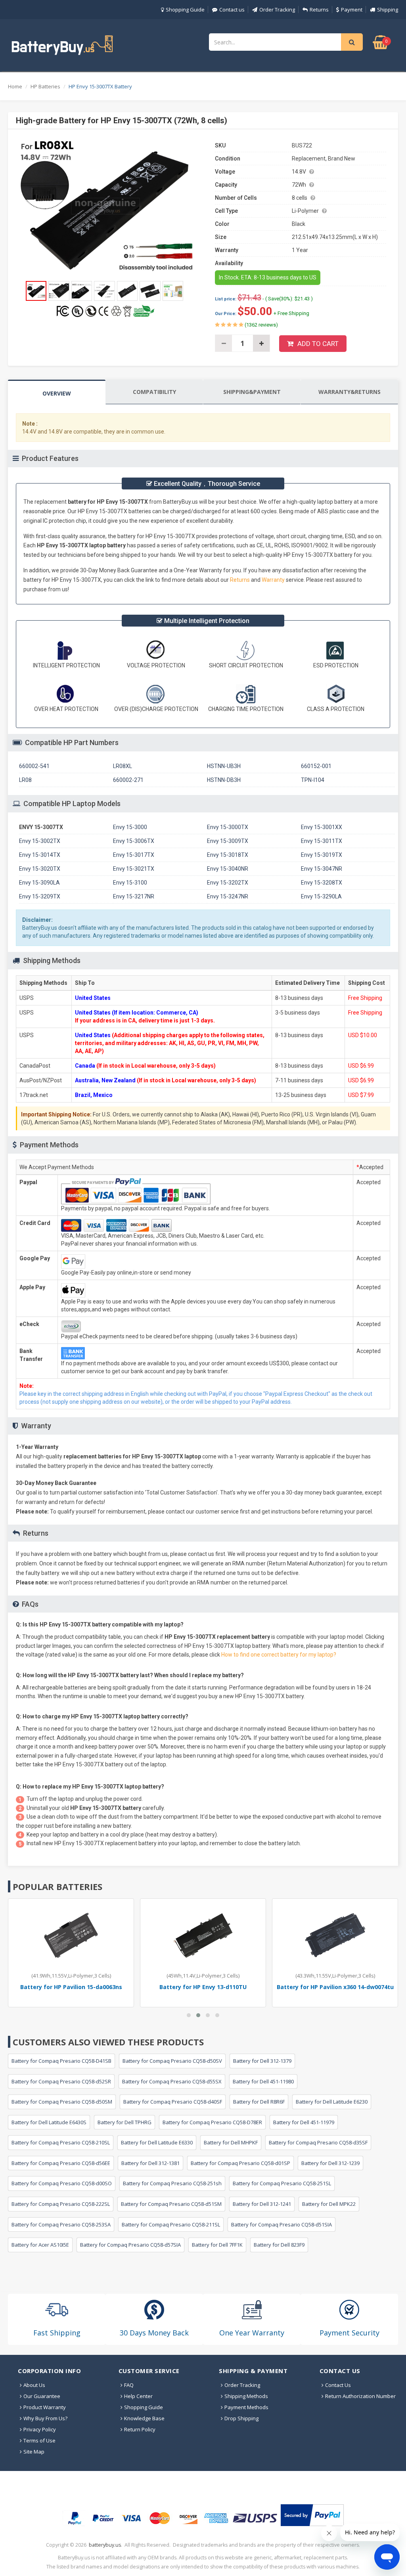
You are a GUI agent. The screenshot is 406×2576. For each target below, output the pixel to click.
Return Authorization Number (360, 2396)
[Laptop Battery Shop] (69, 44)
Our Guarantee (42, 2396)
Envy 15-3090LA (39, 883)
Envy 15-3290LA (321, 896)
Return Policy (140, 2429)
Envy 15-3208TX (322, 883)
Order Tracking (277, 10)
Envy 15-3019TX (322, 855)
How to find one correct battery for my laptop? (279, 1655)
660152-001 (316, 766)
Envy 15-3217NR (134, 896)
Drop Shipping (241, 2418)
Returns (319, 10)
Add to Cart (318, 344)
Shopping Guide (185, 10)
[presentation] (57, 393)
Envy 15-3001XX (322, 827)
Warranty (274, 580)
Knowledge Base (144, 2418)
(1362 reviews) (261, 325)
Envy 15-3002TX (40, 841)
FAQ (129, 2385)
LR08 (25, 780)
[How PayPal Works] (312, 2515)
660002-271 (128, 780)
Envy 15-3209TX (40, 896)
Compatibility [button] (154, 392)
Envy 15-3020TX (40, 869)
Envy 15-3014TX (40, 855)
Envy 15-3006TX (134, 841)
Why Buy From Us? (45, 2418)
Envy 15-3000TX (228, 827)
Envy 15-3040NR (228, 869)
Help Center (138, 2396)
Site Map (34, 2452)
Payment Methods (246, 2407)
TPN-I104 (313, 780)
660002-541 (34, 766)
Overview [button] (57, 393)
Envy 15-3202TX (228, 883)
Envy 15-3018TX (228, 855)
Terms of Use (39, 2440)
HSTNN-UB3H (224, 766)
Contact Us (338, 2385)
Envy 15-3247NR (228, 896)
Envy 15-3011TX (322, 841)
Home (15, 86)
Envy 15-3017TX (134, 855)
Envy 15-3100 (130, 883)
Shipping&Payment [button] (252, 392)
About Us (34, 2385)
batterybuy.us (105, 2545)
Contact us (232, 10)
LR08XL (123, 766)
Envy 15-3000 (130, 827)
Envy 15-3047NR (322, 869)
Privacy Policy (40, 2429)
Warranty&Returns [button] (350, 392)
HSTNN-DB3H (224, 780)
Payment (352, 10)
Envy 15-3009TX (228, 841)
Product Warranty (45, 2407)
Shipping (388, 10)
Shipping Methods (246, 2396)
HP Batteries (45, 86)
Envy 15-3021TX (134, 869)
